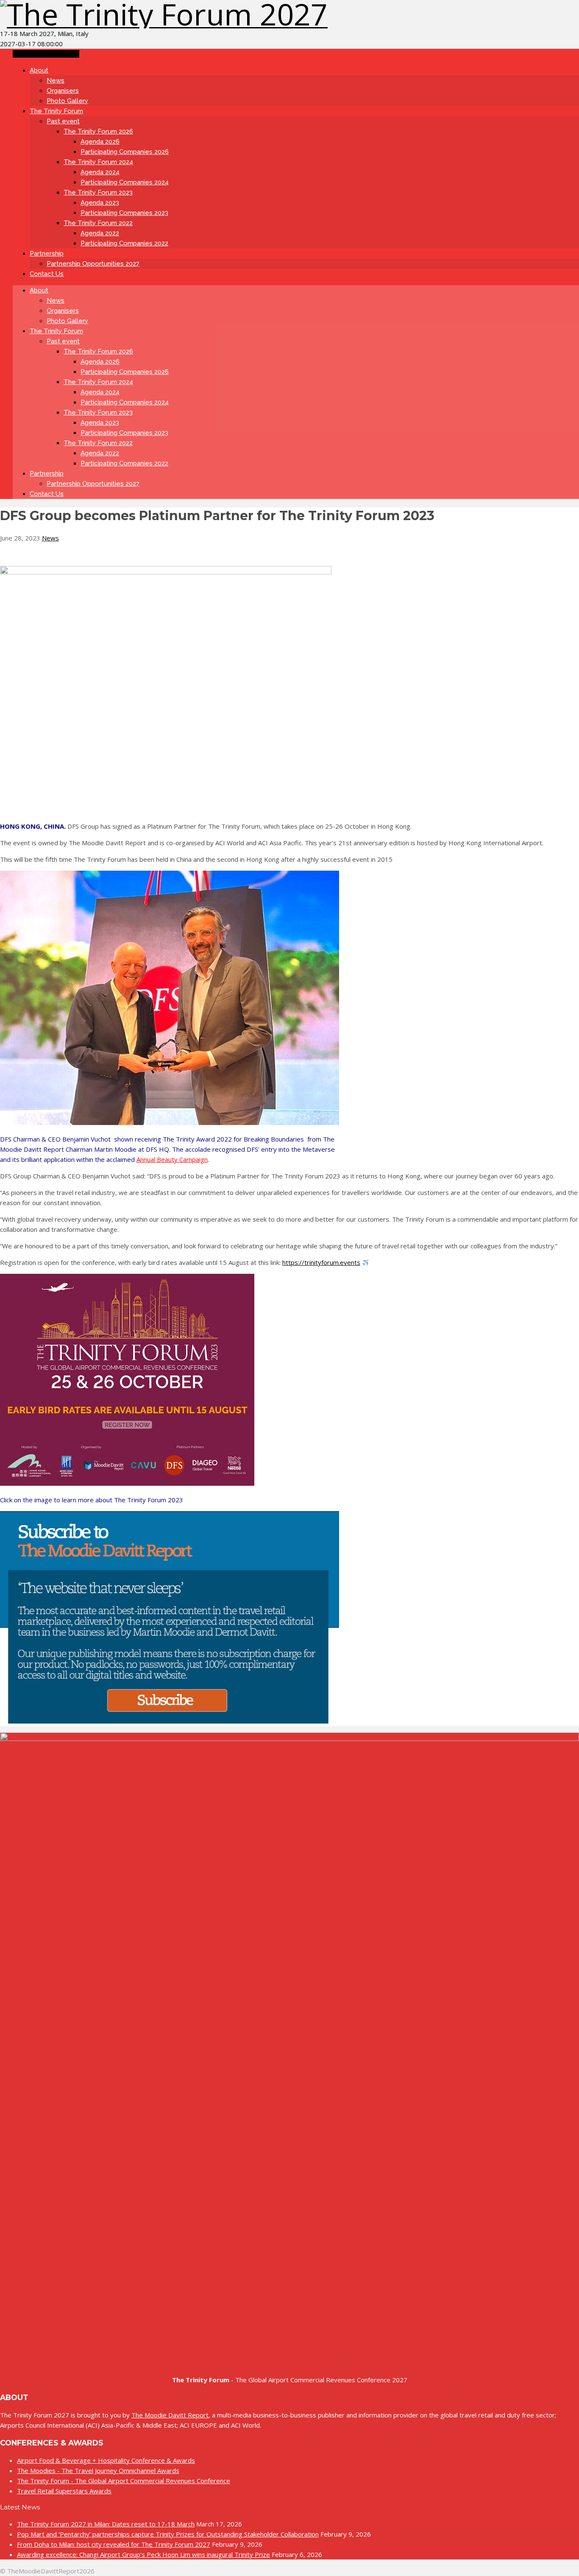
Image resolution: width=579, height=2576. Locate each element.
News (56, 81)
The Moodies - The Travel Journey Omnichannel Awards (98, 2470)
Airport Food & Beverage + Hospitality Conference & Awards (106, 2460)
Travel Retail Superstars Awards (64, 2491)
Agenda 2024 (100, 172)
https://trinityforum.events (321, 1262)
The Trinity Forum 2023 (98, 192)
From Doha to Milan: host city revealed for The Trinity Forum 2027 (114, 2544)
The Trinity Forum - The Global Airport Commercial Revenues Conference (124, 2481)
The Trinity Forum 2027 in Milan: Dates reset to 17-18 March (106, 2524)
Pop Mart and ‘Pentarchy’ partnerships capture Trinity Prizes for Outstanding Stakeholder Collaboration (168, 2534)
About (39, 70)
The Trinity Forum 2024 (98, 162)
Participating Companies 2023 (124, 213)
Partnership (47, 253)
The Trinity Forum (56, 111)
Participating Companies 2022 (124, 243)
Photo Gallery (67, 101)
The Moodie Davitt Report (170, 2415)
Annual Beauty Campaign (172, 1159)
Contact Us (47, 274)
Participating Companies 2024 (125, 182)
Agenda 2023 (100, 203)
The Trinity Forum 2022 (98, 223)
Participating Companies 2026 (125, 152)
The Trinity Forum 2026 (98, 131)
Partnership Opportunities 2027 (93, 264)
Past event (63, 121)
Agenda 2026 (100, 142)
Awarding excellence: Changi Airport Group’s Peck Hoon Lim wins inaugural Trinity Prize (143, 2554)
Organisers (63, 91)
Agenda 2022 (100, 233)
